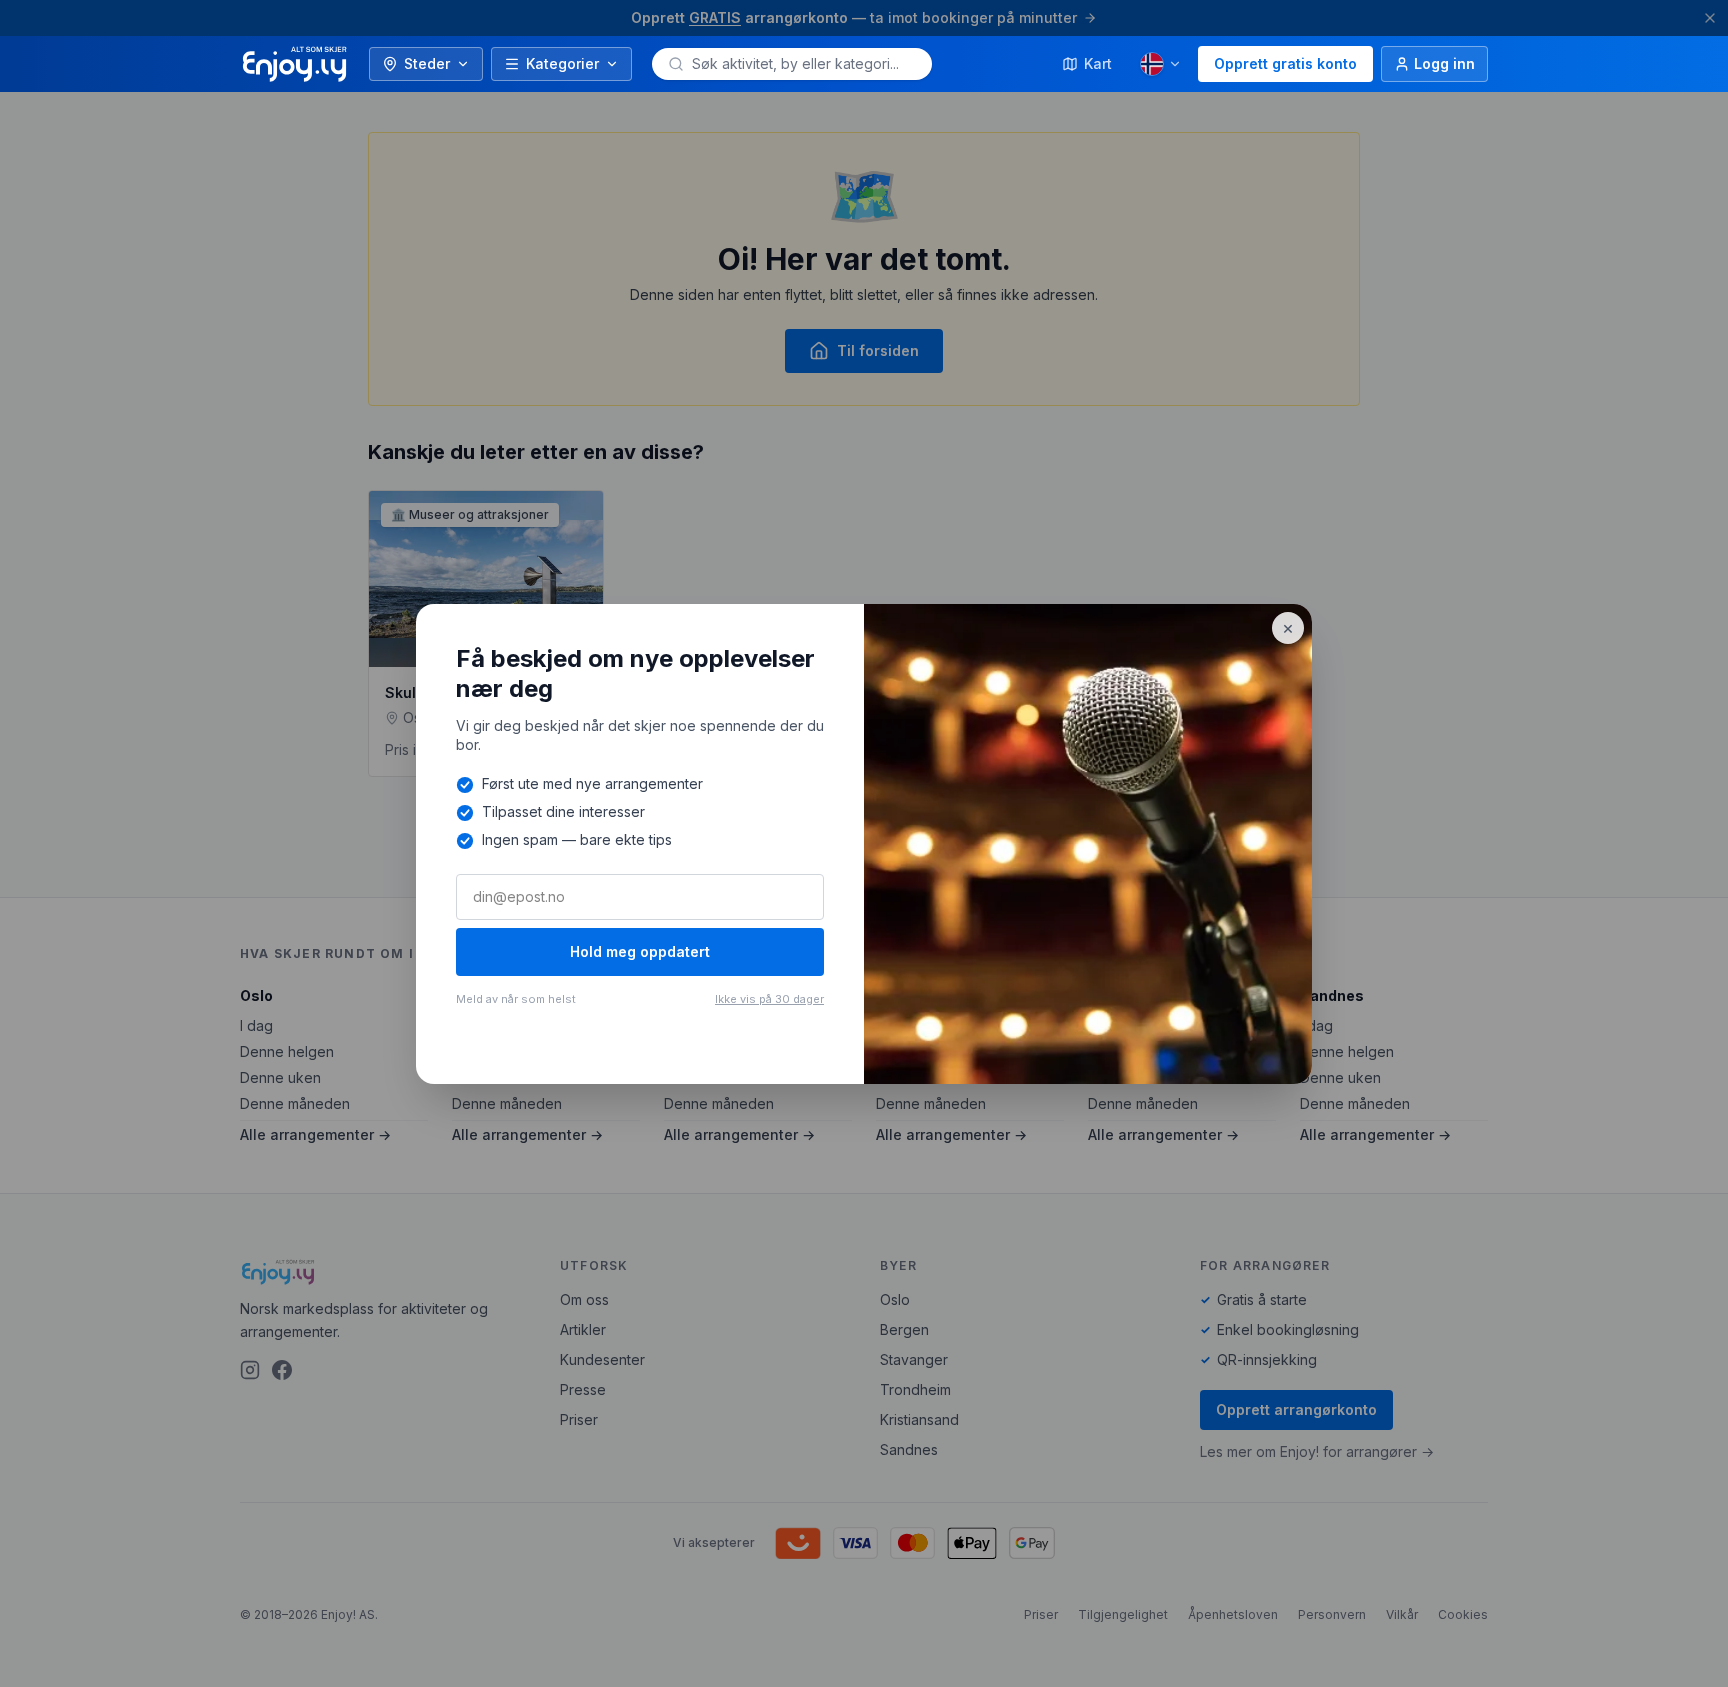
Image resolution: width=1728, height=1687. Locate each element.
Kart (1098, 63)
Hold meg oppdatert (640, 951)
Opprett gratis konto (1285, 63)
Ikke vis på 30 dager (769, 999)
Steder (427, 63)
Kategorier (562, 63)
